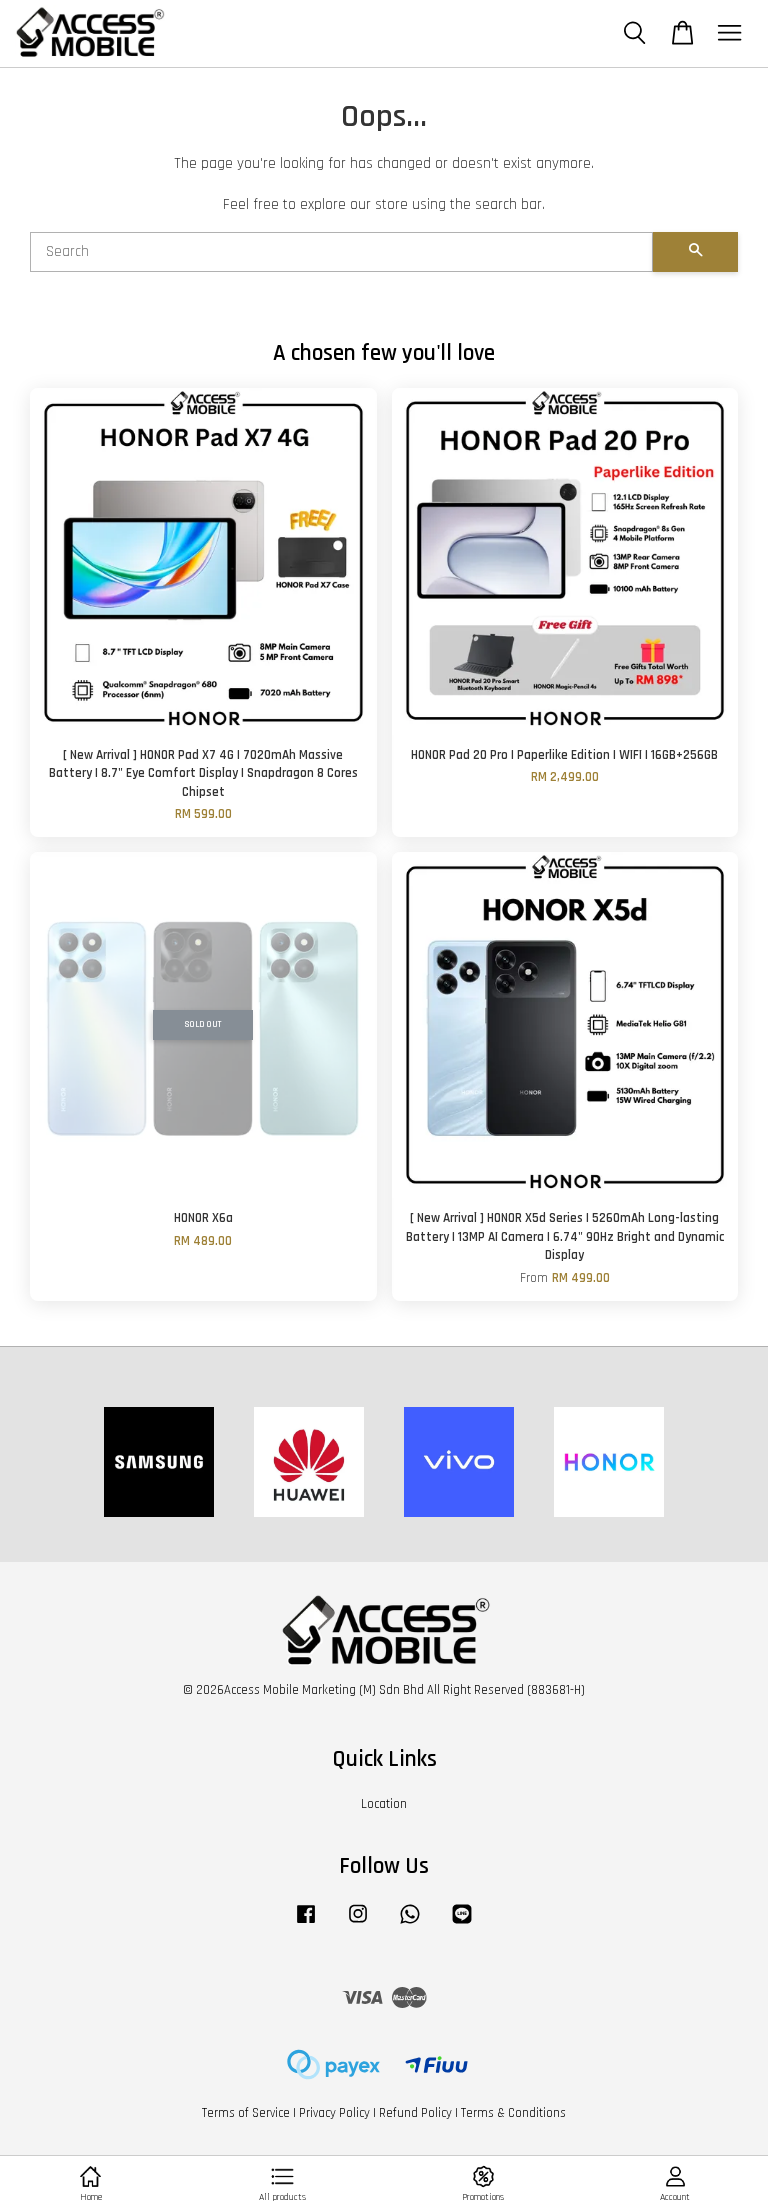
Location (384, 1804)
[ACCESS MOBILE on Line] (462, 1924)
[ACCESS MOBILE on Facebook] (306, 1924)
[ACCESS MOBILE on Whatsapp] (410, 1924)
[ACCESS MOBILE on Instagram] (358, 1924)
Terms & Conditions (513, 2113)
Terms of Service (246, 2113)
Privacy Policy (334, 2113)
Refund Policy (415, 2113)
